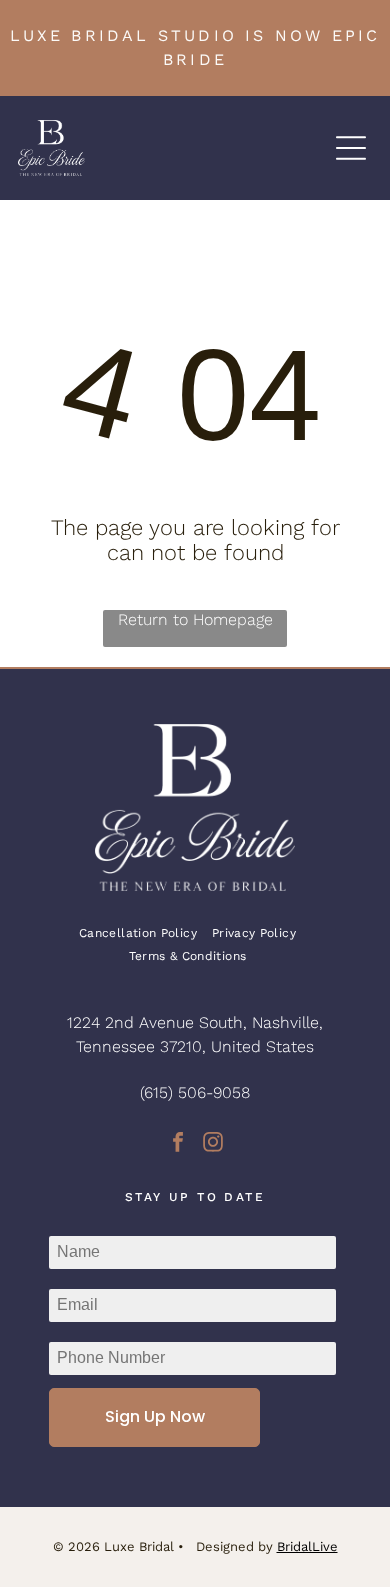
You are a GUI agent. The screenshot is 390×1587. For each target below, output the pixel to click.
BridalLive (307, 1546)
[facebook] (178, 1144)
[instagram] (213, 1144)
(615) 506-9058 (195, 1092)
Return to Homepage (195, 619)
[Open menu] (351, 148)
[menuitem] (145, 932)
